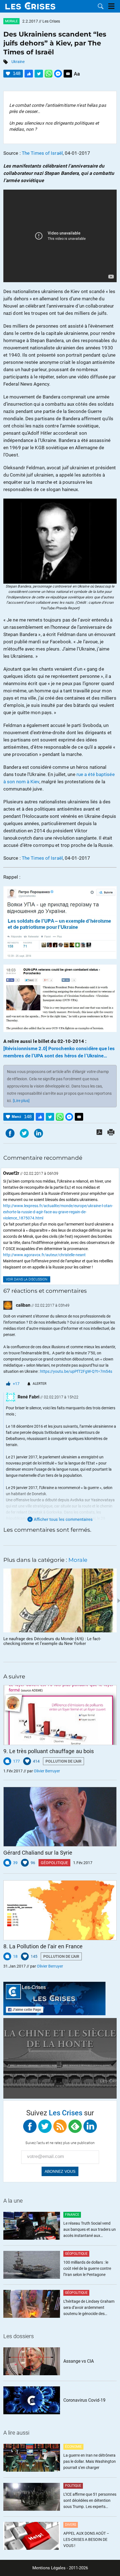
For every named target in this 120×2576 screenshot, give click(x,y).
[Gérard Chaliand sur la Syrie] (60, 1817)
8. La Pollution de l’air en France (43, 1946)
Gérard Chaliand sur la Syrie (38, 1853)
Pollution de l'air (63, 1761)
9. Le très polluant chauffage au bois (49, 1751)
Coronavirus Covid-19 (84, 2400)
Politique (73, 2486)
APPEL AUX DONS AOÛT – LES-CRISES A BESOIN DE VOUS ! (86, 2539)
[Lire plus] (21, 1101)
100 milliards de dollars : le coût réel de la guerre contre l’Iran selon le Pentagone (87, 2268)
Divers (71, 2525)
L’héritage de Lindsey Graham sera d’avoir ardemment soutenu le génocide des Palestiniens (89, 2308)
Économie (73, 2447)
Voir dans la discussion (27, 1279)
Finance (72, 2215)
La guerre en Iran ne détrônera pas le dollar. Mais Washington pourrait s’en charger (90, 2461)
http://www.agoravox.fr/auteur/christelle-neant (44, 1255)
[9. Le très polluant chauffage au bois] (60, 1715)
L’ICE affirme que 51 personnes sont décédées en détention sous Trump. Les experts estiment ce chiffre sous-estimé (90, 2501)
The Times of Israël (42, 153)
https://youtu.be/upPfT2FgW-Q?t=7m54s (76, 1371)
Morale (11, 21)
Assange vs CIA (79, 2361)
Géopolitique (54, 1863)
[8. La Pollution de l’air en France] (60, 1910)
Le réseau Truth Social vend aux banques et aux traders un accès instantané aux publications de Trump (90, 2230)
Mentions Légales (49, 2568)
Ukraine (18, 62)
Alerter (39, 1384)
